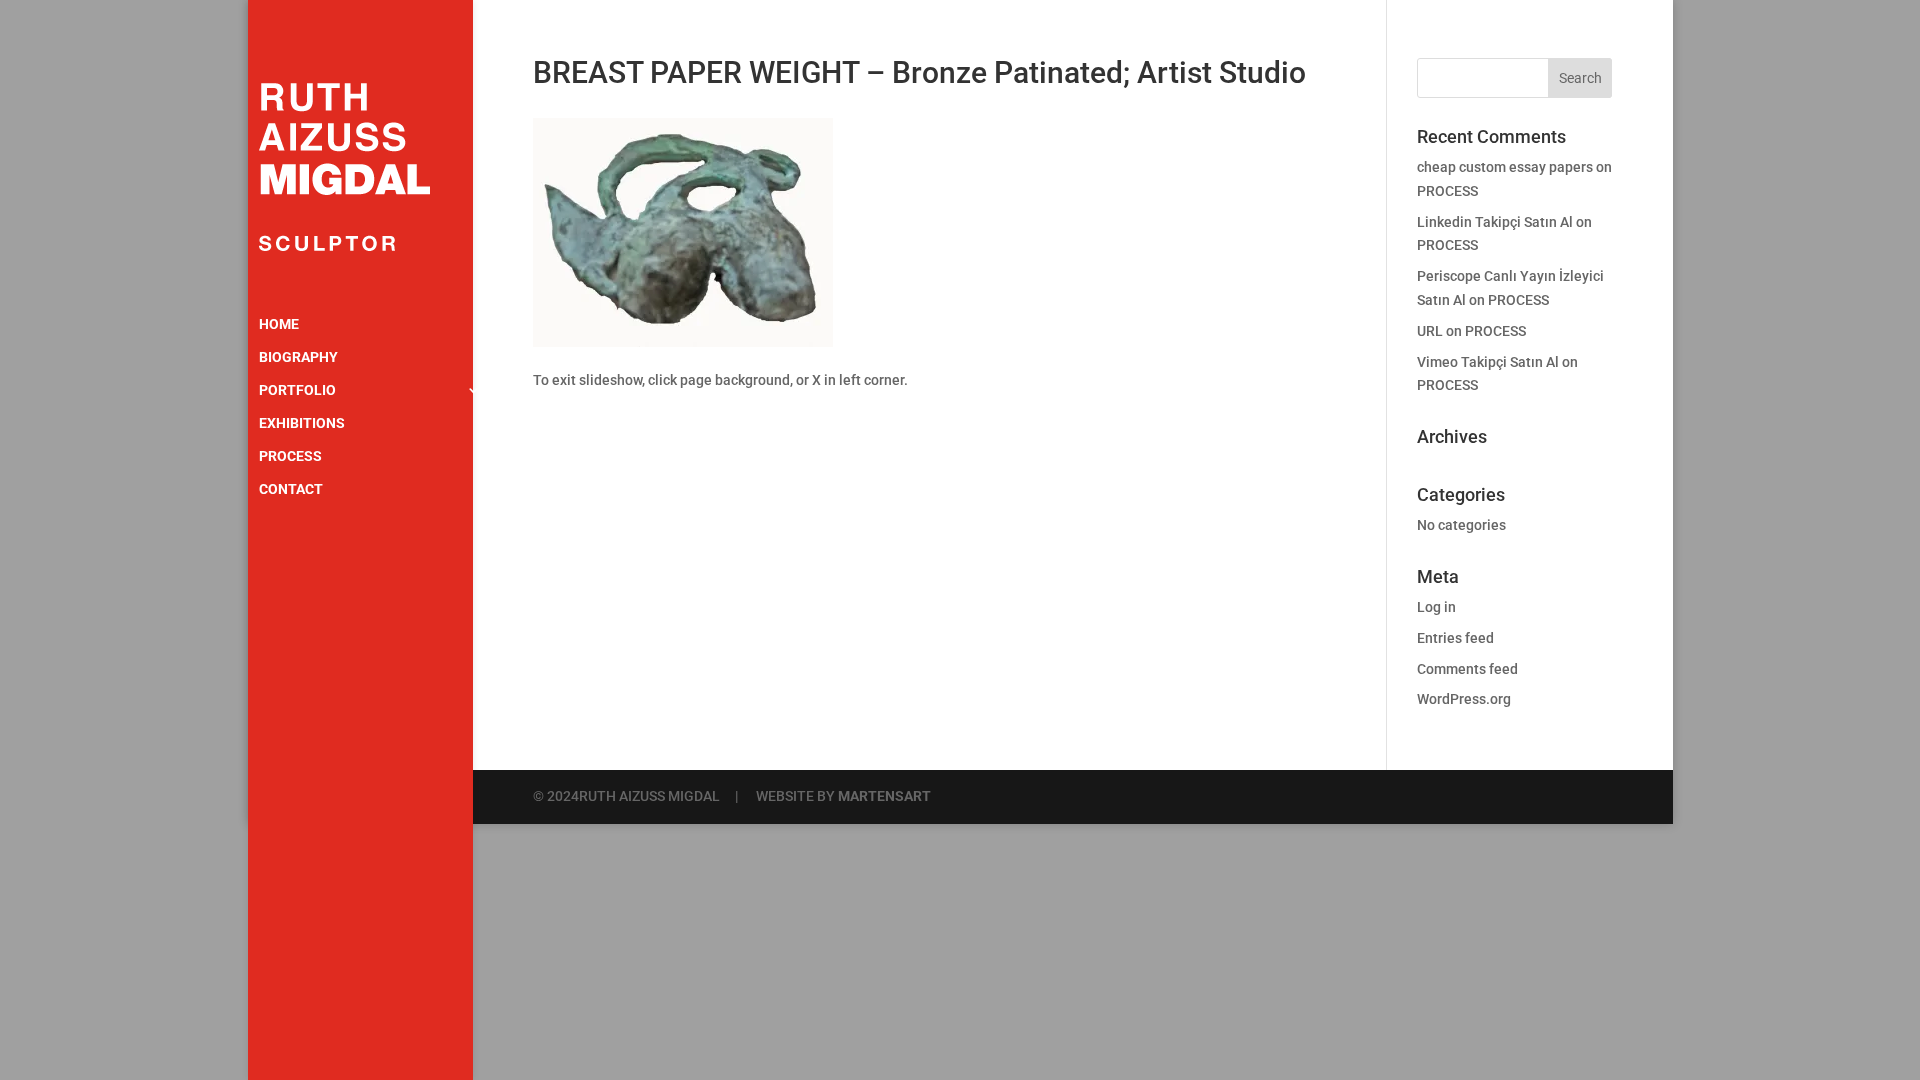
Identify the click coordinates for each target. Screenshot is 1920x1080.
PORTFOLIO (297, 390)
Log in (1436, 607)
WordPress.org (1464, 699)
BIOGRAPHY (298, 357)
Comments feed (1467, 669)
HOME (279, 324)
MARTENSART (884, 796)
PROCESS (290, 456)
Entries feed (1455, 638)
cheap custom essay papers (1505, 167)
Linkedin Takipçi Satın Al (1495, 222)
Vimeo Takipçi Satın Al (1488, 362)
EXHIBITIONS (302, 423)
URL (1430, 331)
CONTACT (291, 489)
